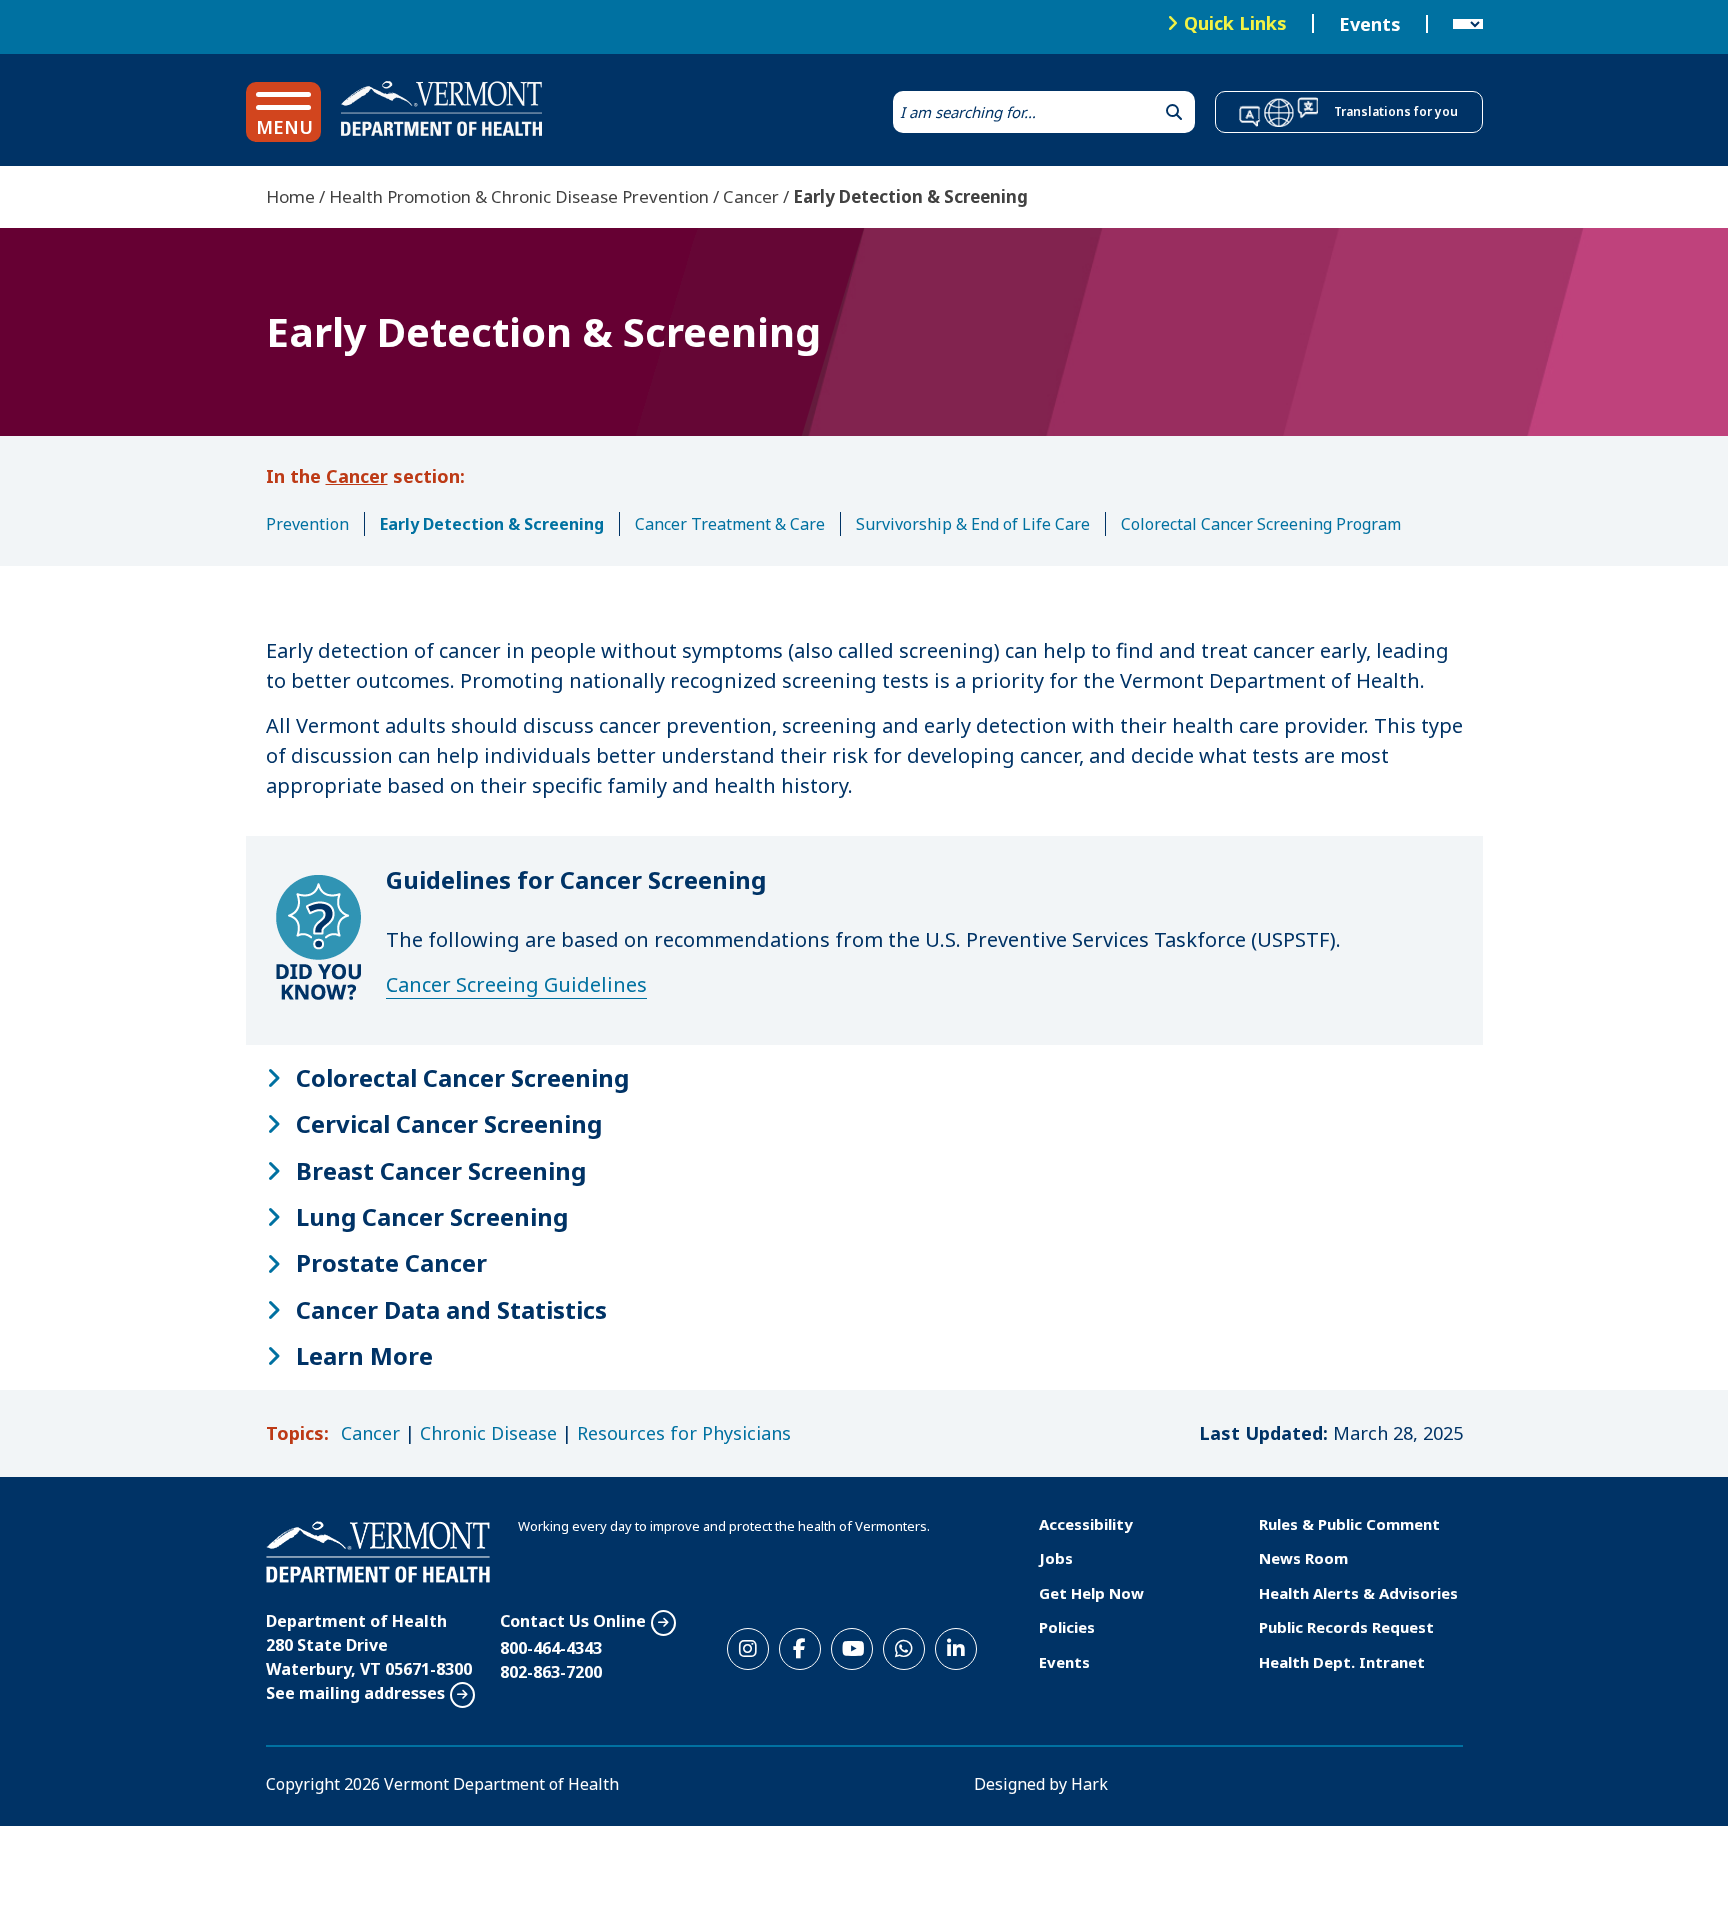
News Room (1303, 1558)
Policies (1067, 1627)
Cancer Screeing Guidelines (516, 984)
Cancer (751, 196)
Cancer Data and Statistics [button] (451, 1310)
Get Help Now (1091, 1593)
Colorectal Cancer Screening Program (1261, 524)
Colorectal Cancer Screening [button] (462, 1078)
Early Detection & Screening (492, 524)
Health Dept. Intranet (1342, 1662)
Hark (1089, 1784)
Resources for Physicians (684, 1433)
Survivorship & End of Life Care (973, 524)
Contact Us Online (573, 1621)
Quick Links (1235, 23)
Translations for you (1396, 111)
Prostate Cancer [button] (391, 1263)
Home (290, 196)
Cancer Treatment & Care (730, 524)
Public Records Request (1346, 1627)
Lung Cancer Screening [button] (432, 1217)
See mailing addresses (355, 1693)
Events (1370, 24)
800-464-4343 (551, 1648)
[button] (283, 112)
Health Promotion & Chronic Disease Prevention (519, 196)
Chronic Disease (488, 1433)
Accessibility (1086, 1524)
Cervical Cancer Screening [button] (449, 1124)
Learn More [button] (364, 1356)
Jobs (1056, 1558)
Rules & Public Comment (1349, 1524)
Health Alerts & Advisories (1358, 1593)
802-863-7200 (551, 1672)
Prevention (307, 524)
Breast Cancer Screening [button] (441, 1171)
